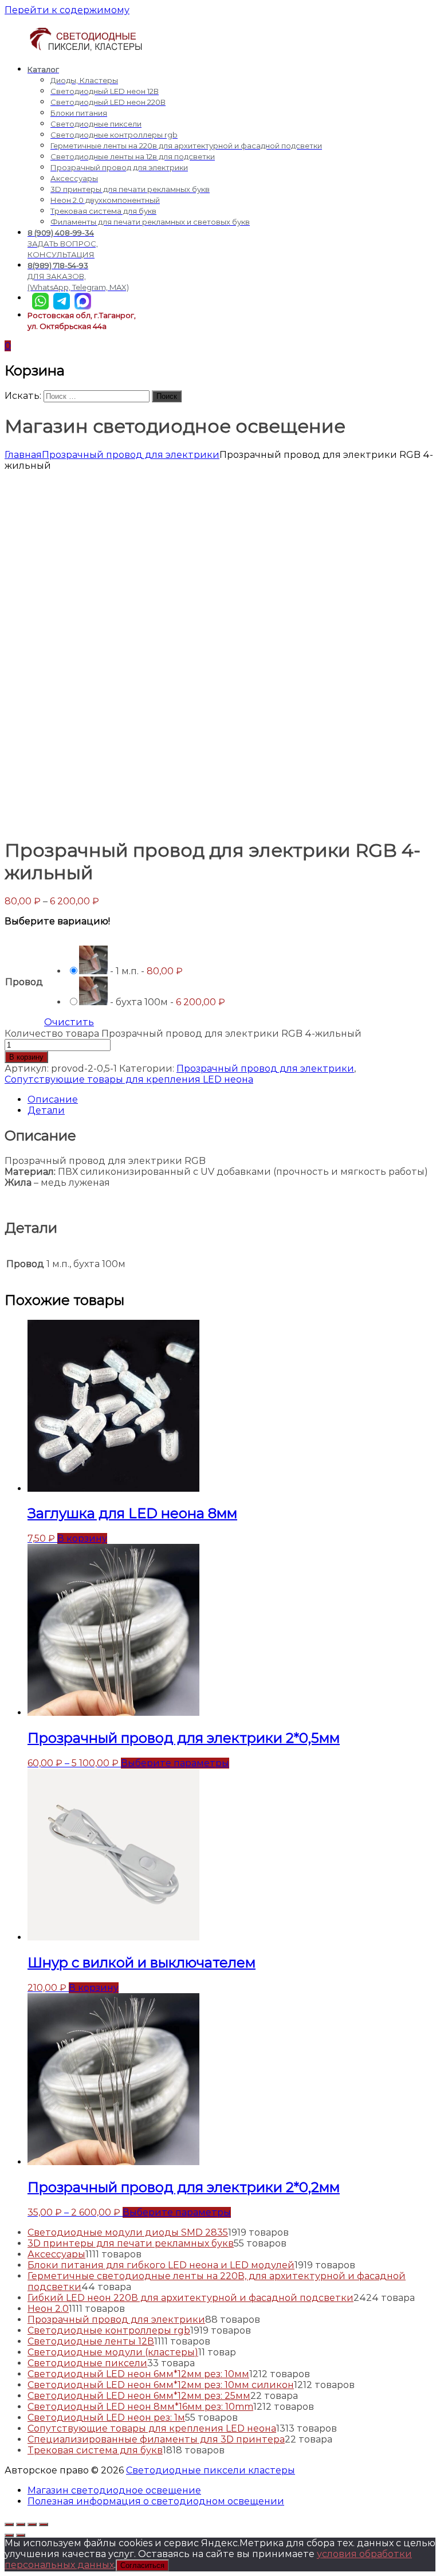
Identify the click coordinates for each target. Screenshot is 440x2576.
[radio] (146, 961)
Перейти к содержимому (67, 10)
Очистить (69, 1022)
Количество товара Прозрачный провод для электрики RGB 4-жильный (183, 1034)
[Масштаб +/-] (44, 2524)
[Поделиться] (21, 2524)
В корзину (26, 1057)
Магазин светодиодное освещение (114, 2490)
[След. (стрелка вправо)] (21, 2535)
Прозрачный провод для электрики (131, 455)
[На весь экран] (32, 2524)
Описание (53, 1099)
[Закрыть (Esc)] (9, 2524)
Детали (46, 1110)
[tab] (231, 1099)
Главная (23, 455)
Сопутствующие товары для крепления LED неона (129, 1079)
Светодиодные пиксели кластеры (211, 2470)
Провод (24, 982)
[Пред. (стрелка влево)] (9, 2535)
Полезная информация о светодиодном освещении (156, 2501)
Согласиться (142, 2565)
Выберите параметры (175, 1763)
